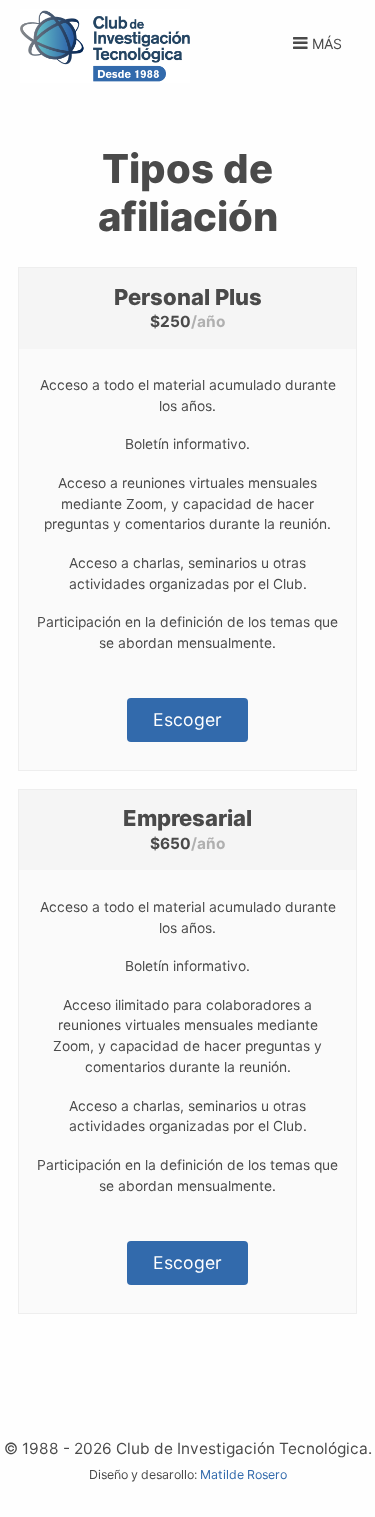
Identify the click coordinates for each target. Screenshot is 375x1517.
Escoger (187, 719)
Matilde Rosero (243, 1474)
